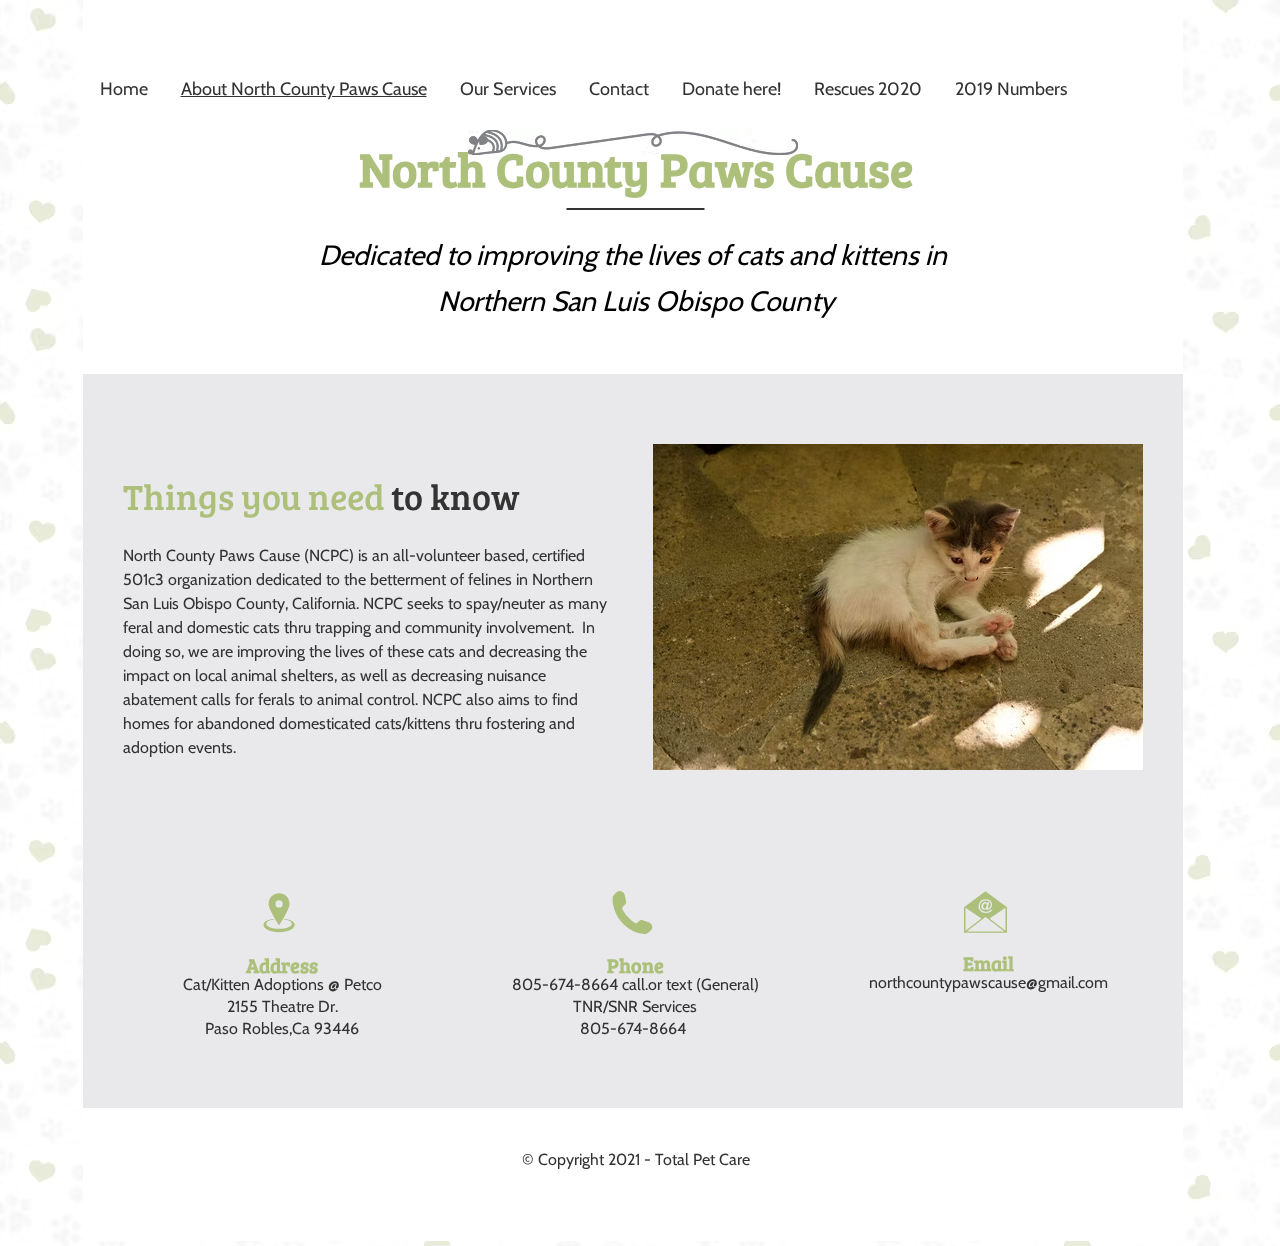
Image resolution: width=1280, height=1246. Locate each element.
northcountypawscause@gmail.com (988, 982)
